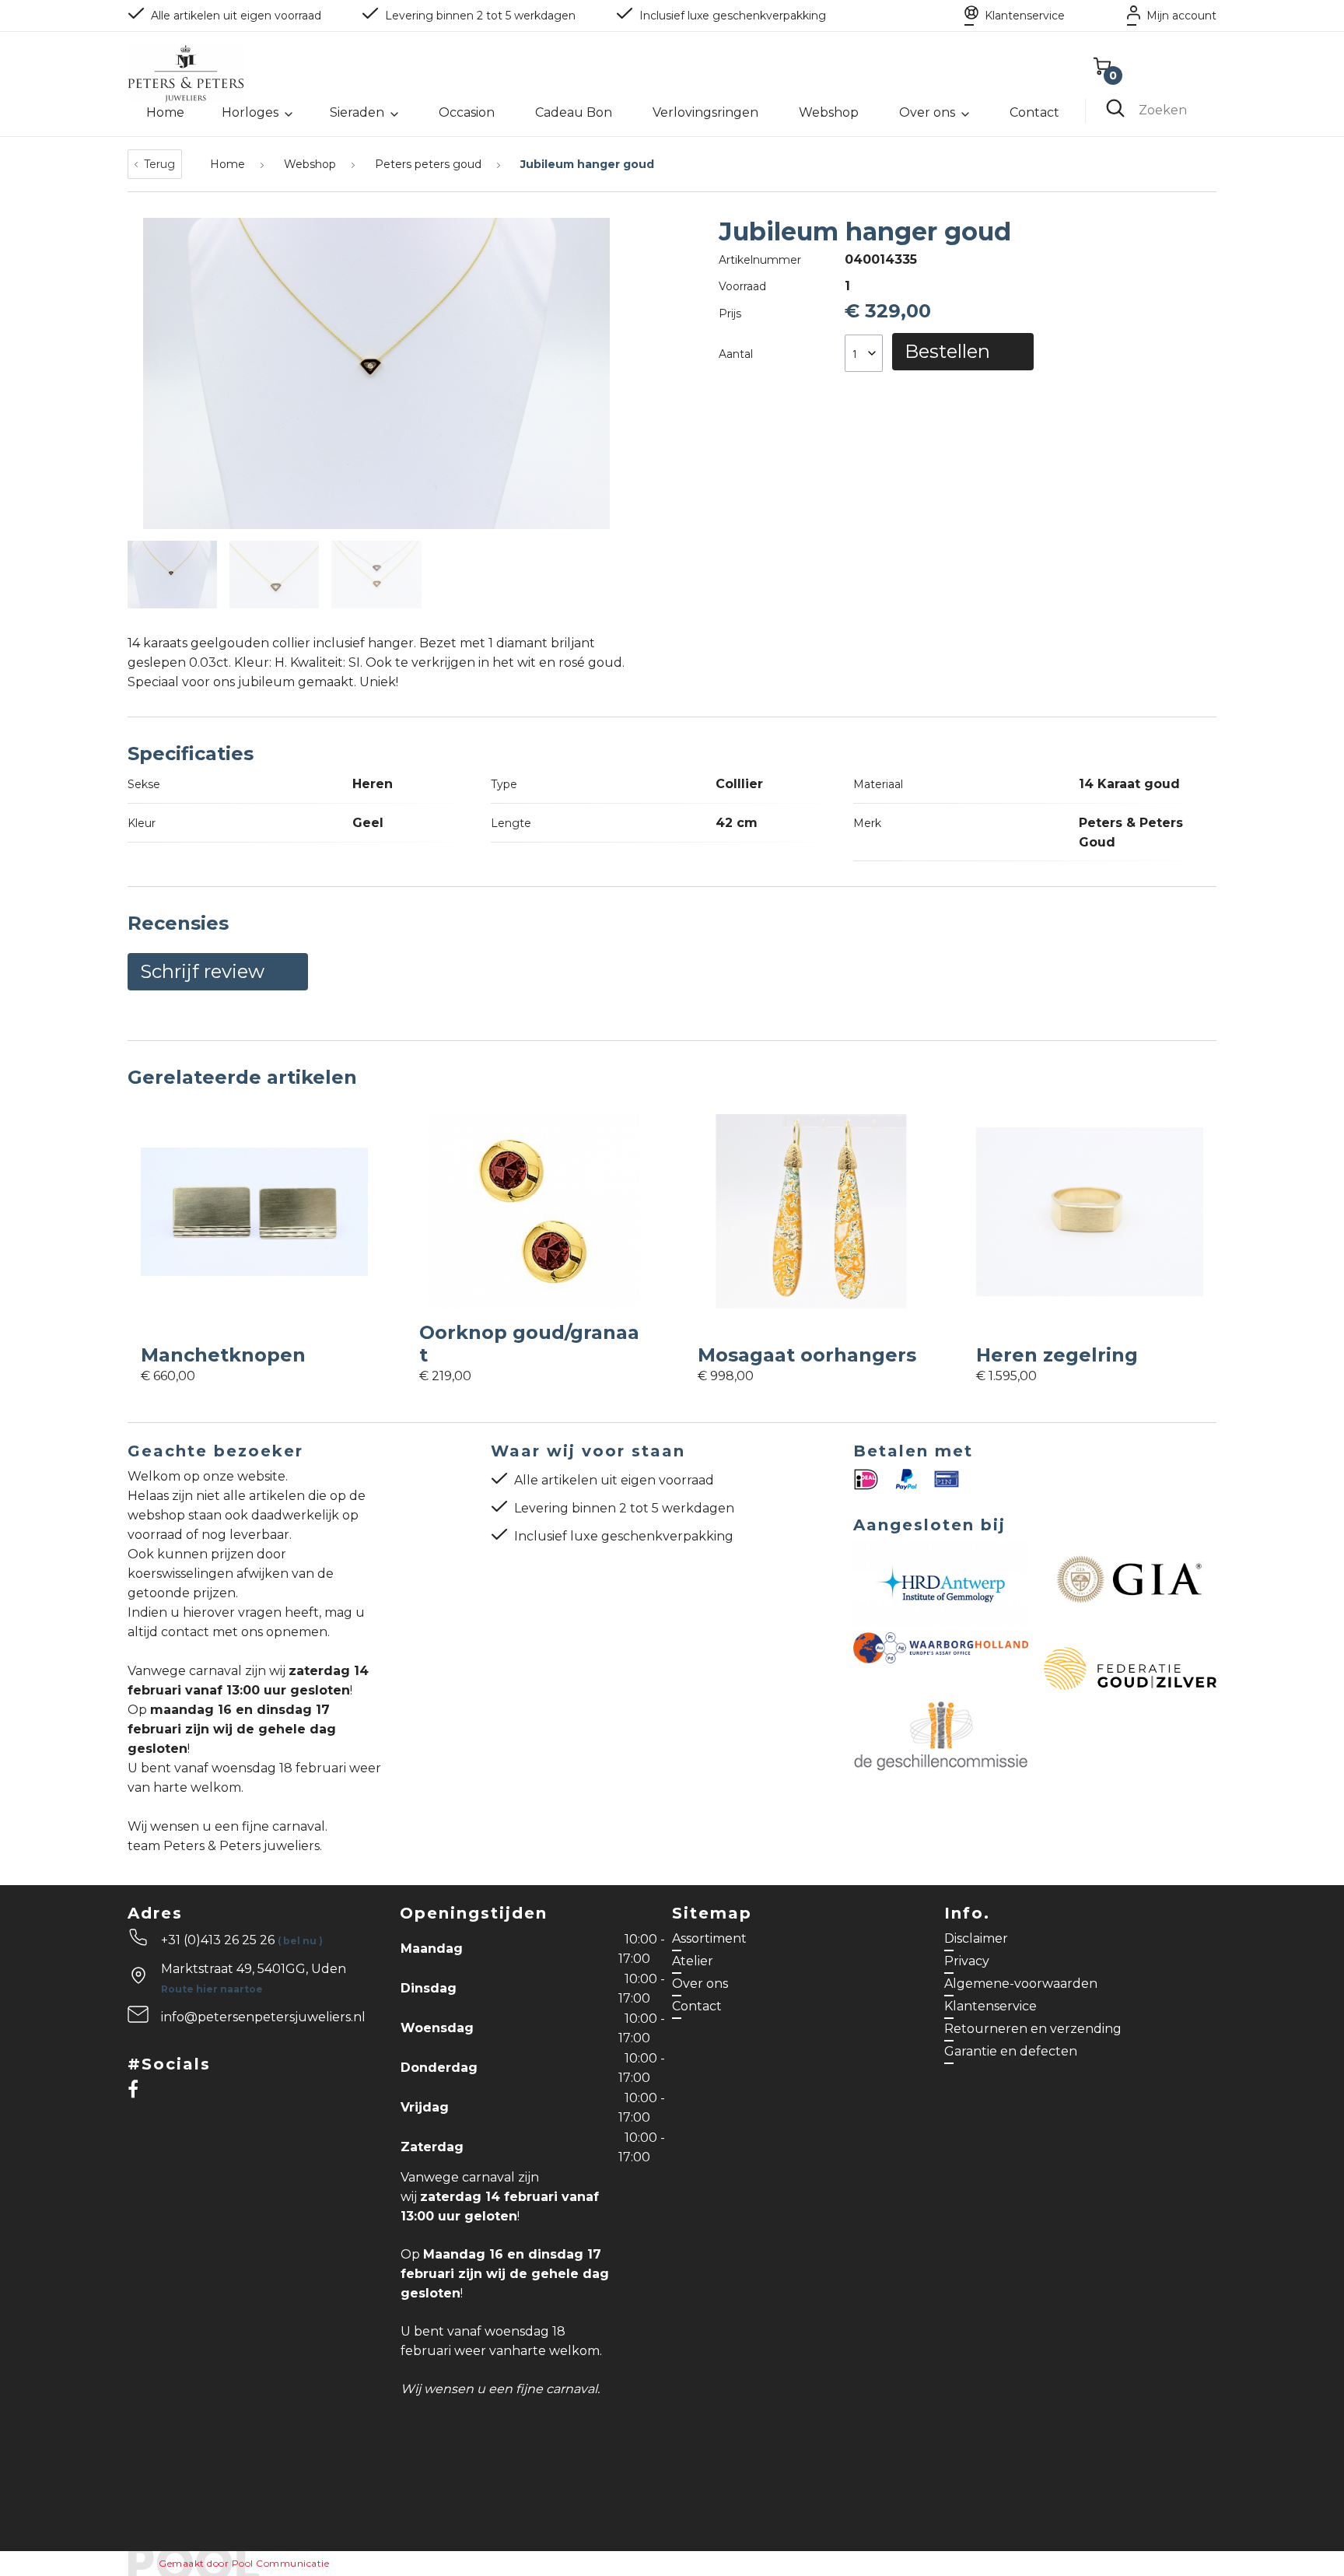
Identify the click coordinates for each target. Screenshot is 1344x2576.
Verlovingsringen (705, 112)
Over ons (927, 112)
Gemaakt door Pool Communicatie (244, 2563)
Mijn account (1181, 16)
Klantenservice (1025, 16)
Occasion (467, 112)
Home (165, 112)
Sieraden (357, 112)
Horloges (250, 112)
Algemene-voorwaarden (1021, 1984)
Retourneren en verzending (1033, 2029)
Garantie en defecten (1011, 2051)
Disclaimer (976, 1938)
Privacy (967, 1961)
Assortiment (709, 1938)
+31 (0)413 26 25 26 (242, 1940)
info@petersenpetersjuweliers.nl (263, 2017)
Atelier (693, 1961)
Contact (1034, 112)
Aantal (736, 354)
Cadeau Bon (574, 112)
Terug (159, 164)
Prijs (730, 314)
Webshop (829, 112)
